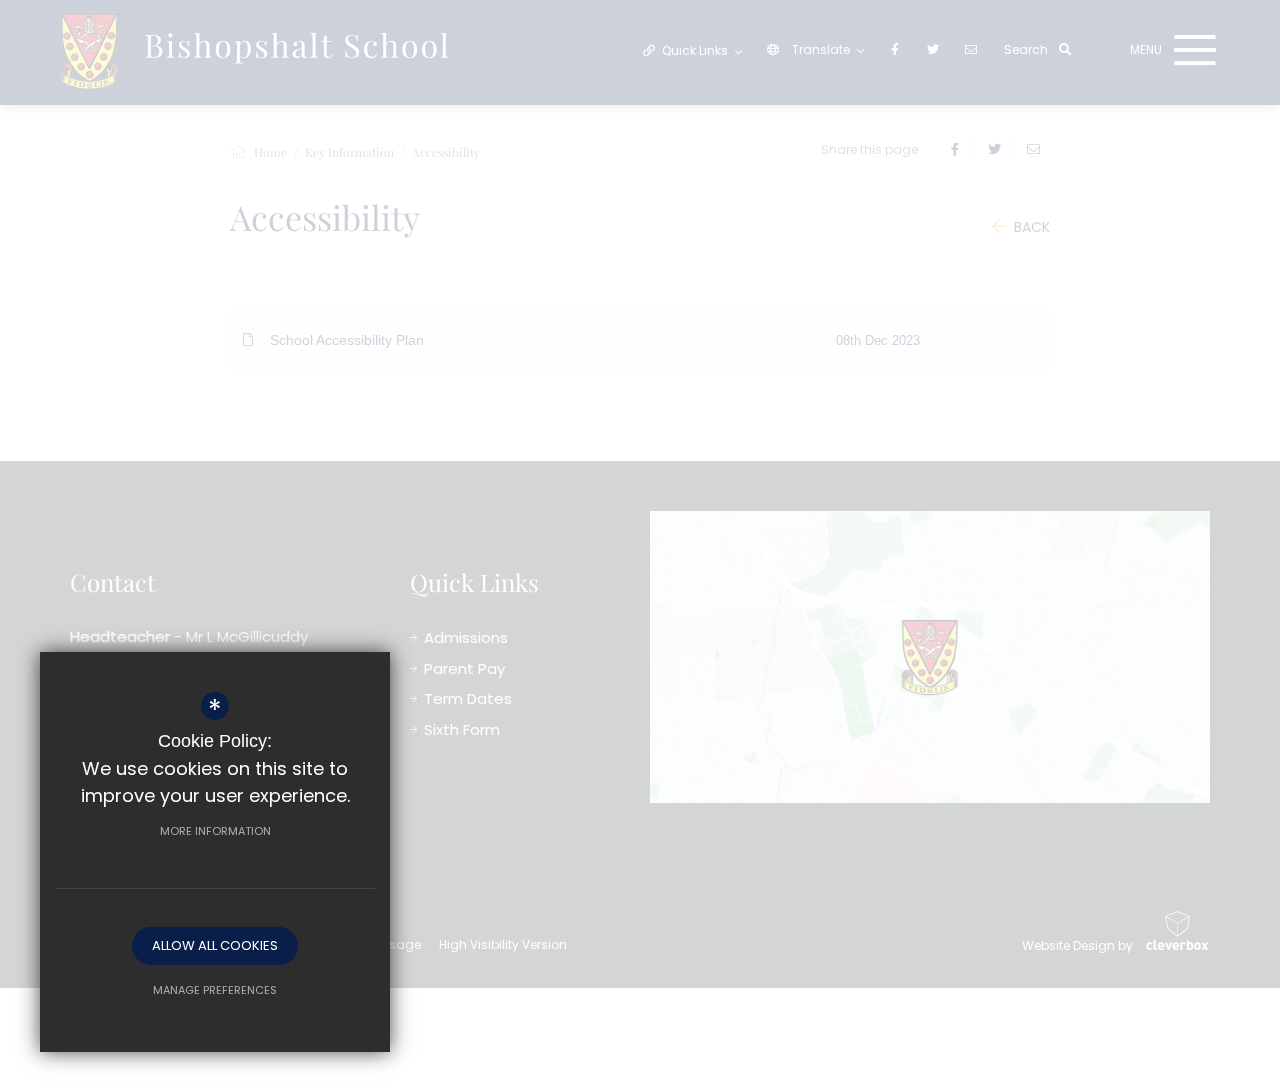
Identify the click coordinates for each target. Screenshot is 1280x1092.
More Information (215, 831)
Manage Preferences (215, 990)
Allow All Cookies (215, 945)
